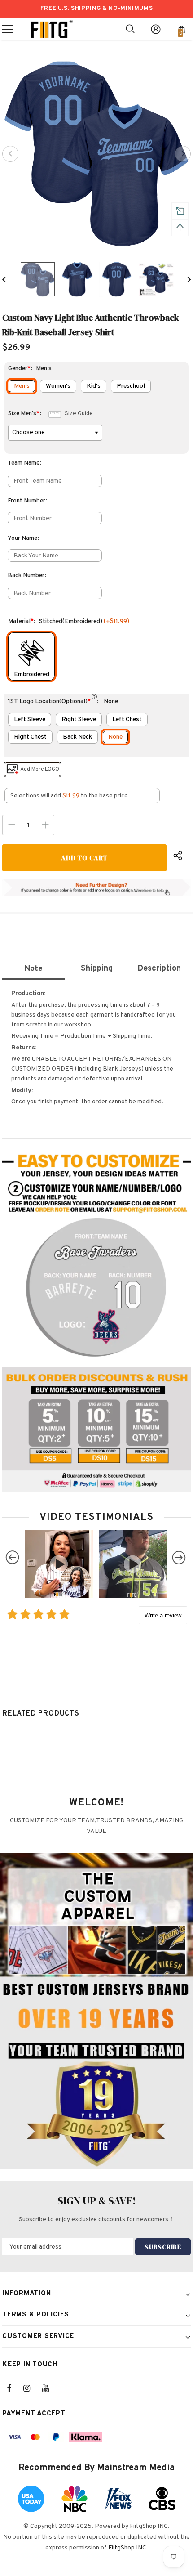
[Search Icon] (130, 29)
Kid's (94, 386)
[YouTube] (50, 2388)
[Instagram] (31, 2388)
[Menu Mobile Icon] (8, 29)
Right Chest (30, 737)
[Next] (183, 154)
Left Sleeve (30, 719)
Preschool (131, 386)
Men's (22, 386)
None (115, 737)
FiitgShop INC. (128, 2548)
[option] (96, 154)
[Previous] (10, 154)
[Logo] (52, 29)
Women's (58, 386)
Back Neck (77, 737)
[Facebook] (15, 2388)
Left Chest (127, 719)
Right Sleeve (79, 719)
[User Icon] (156, 29)
